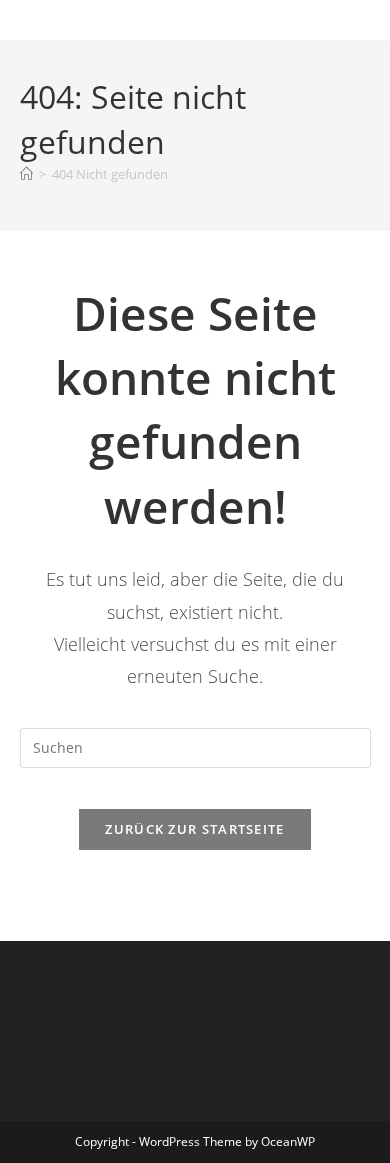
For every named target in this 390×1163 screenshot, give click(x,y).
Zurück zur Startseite (194, 829)
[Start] (26, 174)
